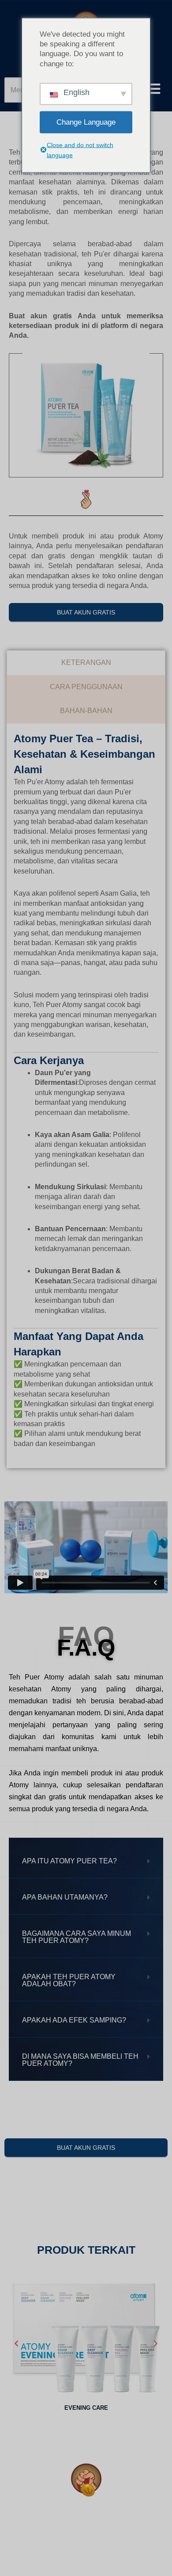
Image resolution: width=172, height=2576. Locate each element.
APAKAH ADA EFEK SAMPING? (74, 2020)
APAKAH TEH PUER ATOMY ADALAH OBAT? (69, 1980)
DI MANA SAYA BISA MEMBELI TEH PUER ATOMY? (80, 2060)
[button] (86, 1861)
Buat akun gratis (86, 612)
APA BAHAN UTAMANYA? (65, 1897)
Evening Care (86, 2408)
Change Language (86, 122)
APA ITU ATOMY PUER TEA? (69, 1861)
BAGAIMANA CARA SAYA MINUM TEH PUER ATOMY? (77, 1937)
